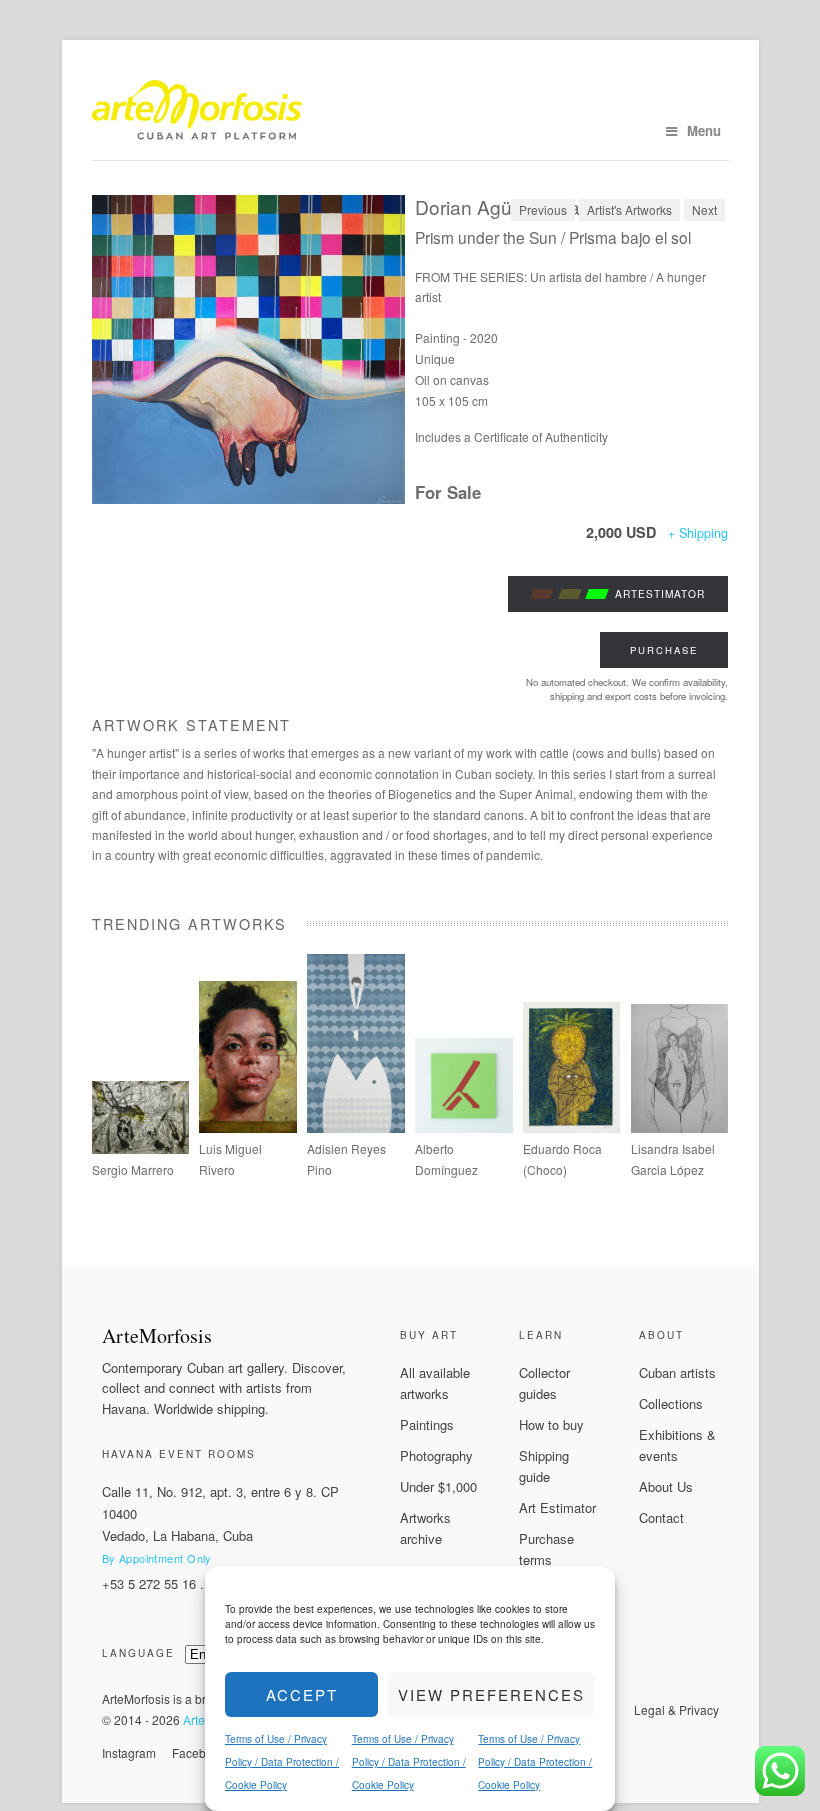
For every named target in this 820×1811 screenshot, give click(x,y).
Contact (661, 1517)
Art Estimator (557, 1507)
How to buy (551, 1424)
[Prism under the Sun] (248, 349)
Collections (671, 1403)
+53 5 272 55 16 (149, 1583)
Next (704, 209)
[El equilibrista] (572, 1127)
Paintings (427, 1424)
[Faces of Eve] (680, 1127)
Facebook (199, 1752)
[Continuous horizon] (248, 1127)
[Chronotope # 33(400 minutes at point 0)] (141, 1148)
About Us (666, 1486)
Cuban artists (677, 1372)
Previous (543, 209)
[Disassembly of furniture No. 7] (464, 1127)
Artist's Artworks (629, 209)
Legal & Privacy (676, 1709)
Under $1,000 (438, 1486)
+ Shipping (698, 533)
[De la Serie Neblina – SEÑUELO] (356, 1127)
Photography (436, 1455)
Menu (704, 130)
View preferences (491, 1694)
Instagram (129, 1752)
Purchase (664, 650)
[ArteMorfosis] (410, 115)
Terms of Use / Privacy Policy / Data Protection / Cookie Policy (282, 1762)
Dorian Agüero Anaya (508, 206)
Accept (302, 1694)
